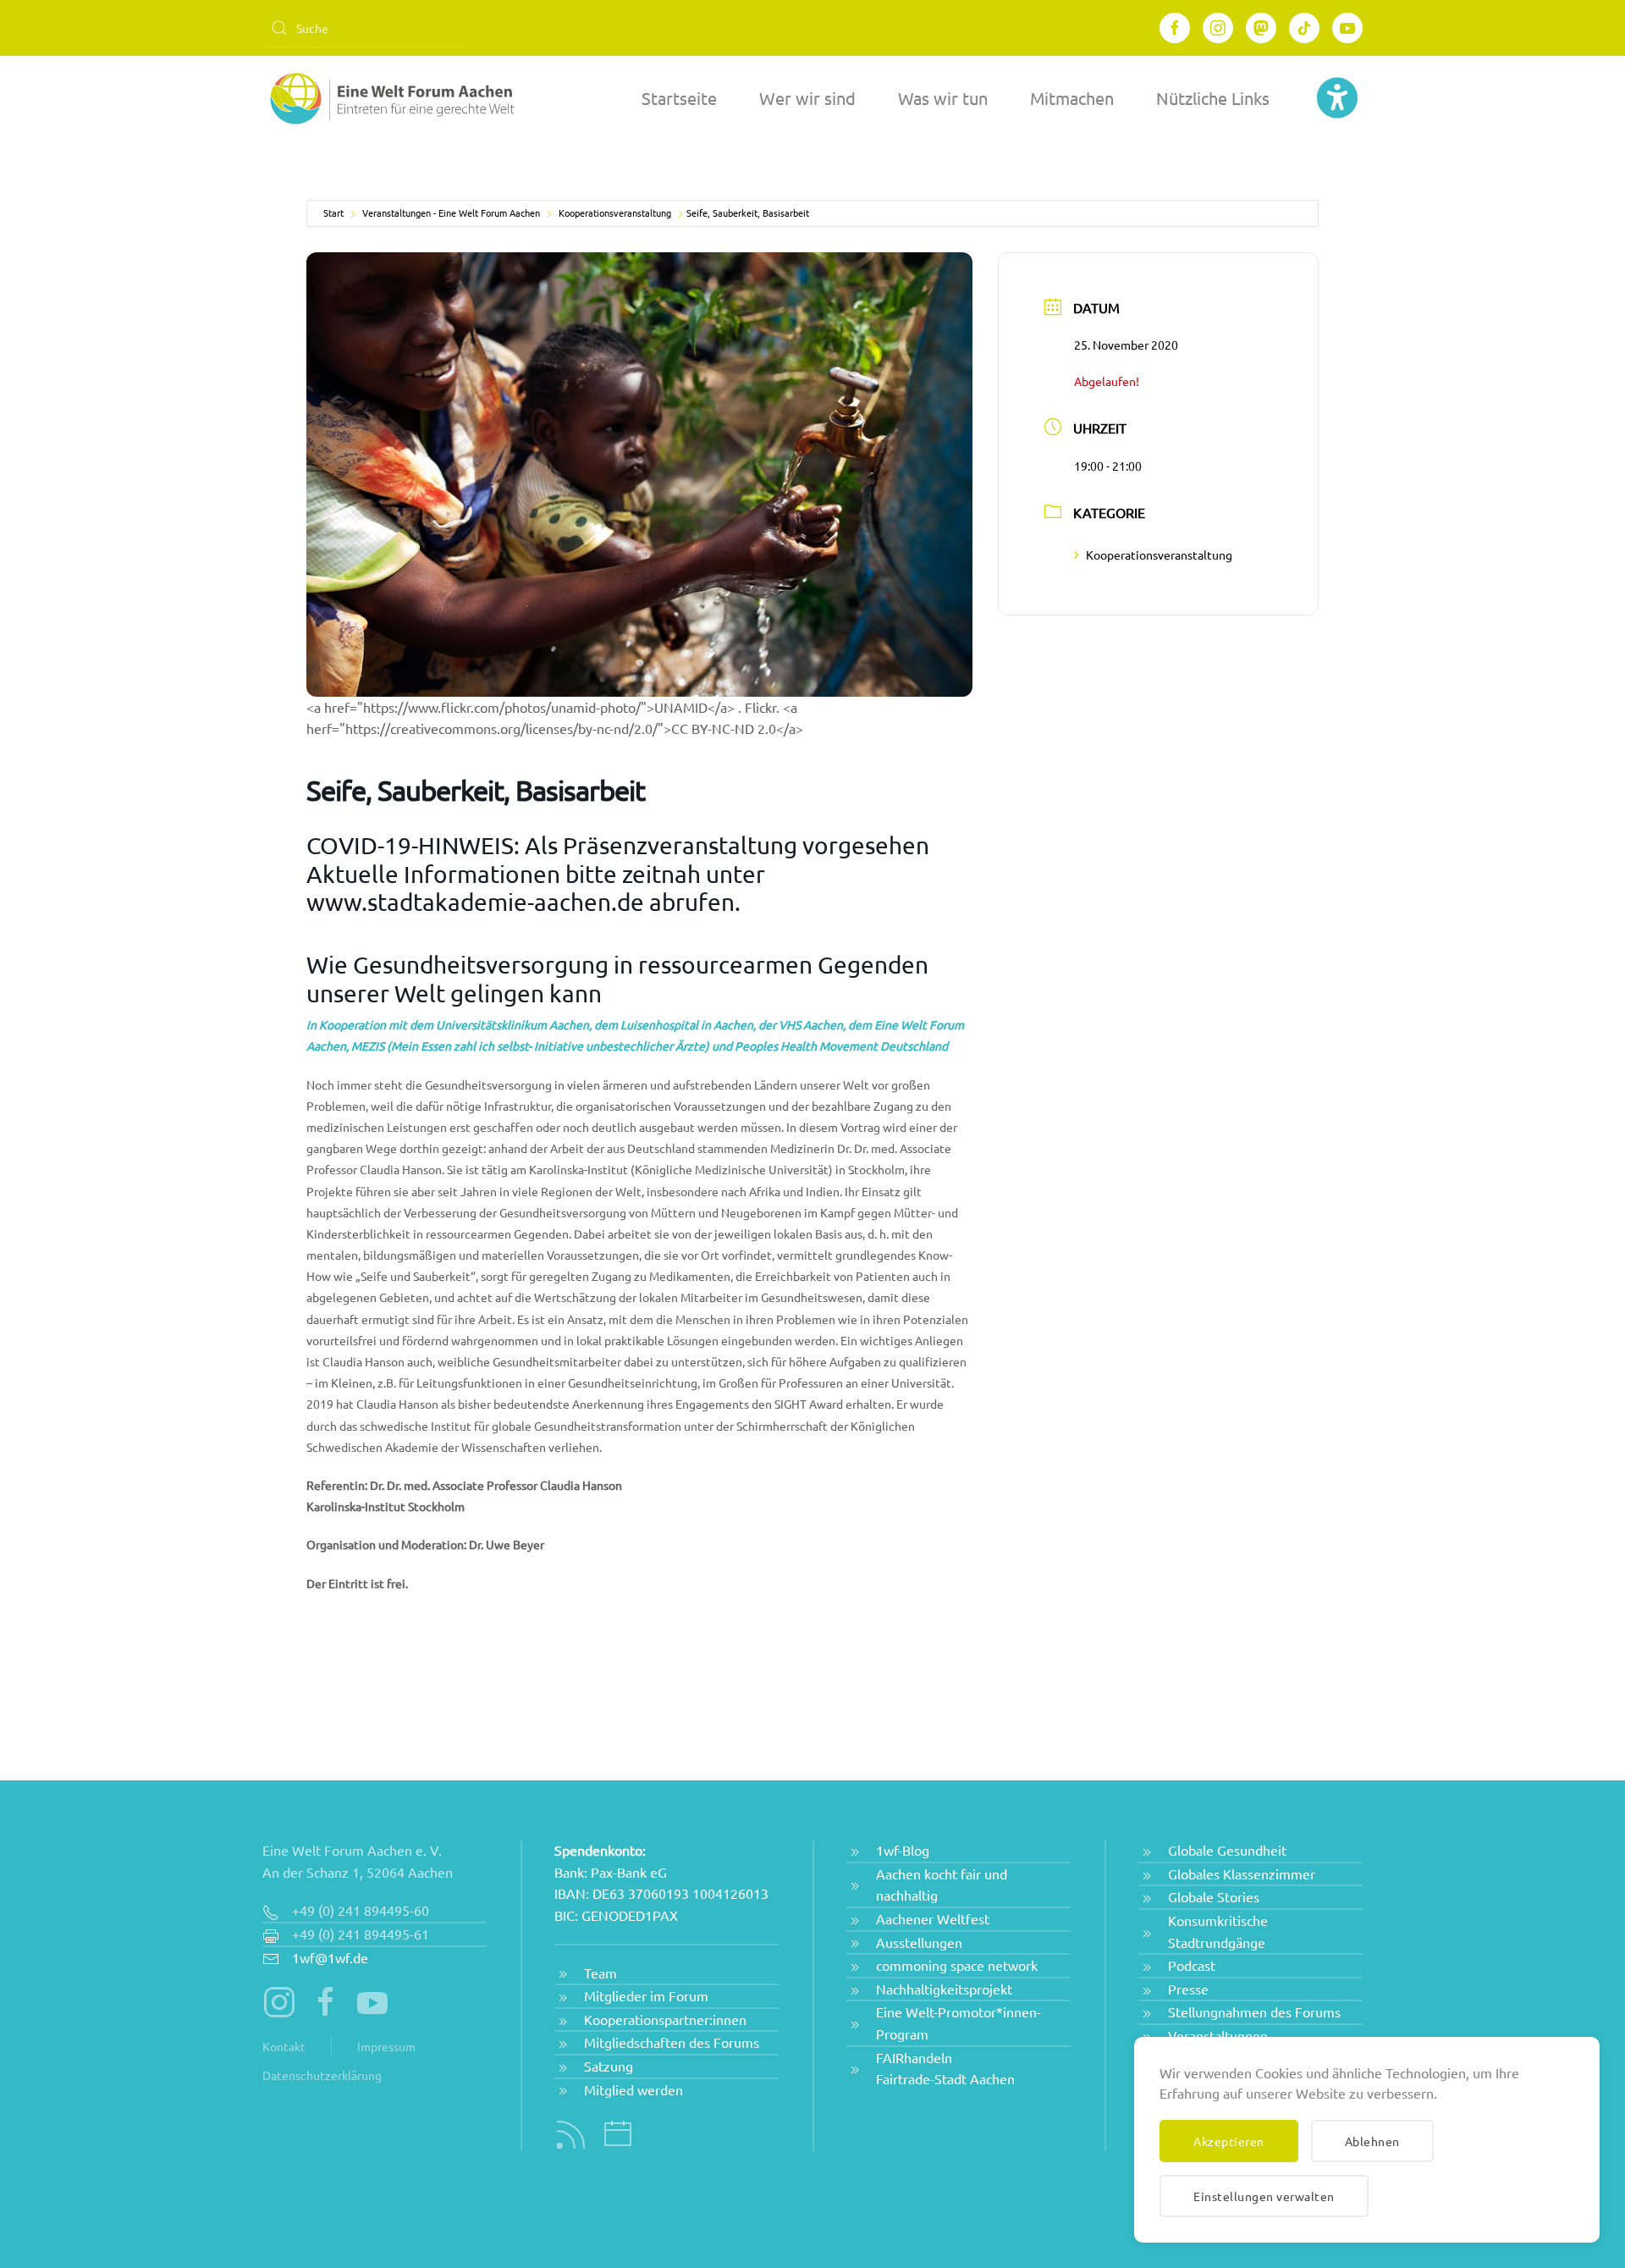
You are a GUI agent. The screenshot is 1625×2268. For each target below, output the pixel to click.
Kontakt (284, 2046)
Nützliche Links (1213, 98)
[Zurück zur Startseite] (389, 98)
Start (333, 212)
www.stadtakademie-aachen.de (475, 902)
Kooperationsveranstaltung (615, 212)
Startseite (679, 98)
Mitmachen (1072, 98)
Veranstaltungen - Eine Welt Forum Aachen (451, 212)
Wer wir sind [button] (807, 98)
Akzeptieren (1229, 2141)
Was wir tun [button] (943, 98)
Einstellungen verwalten (1264, 2196)
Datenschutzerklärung (322, 2075)
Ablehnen (1372, 2141)
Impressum (386, 2046)
